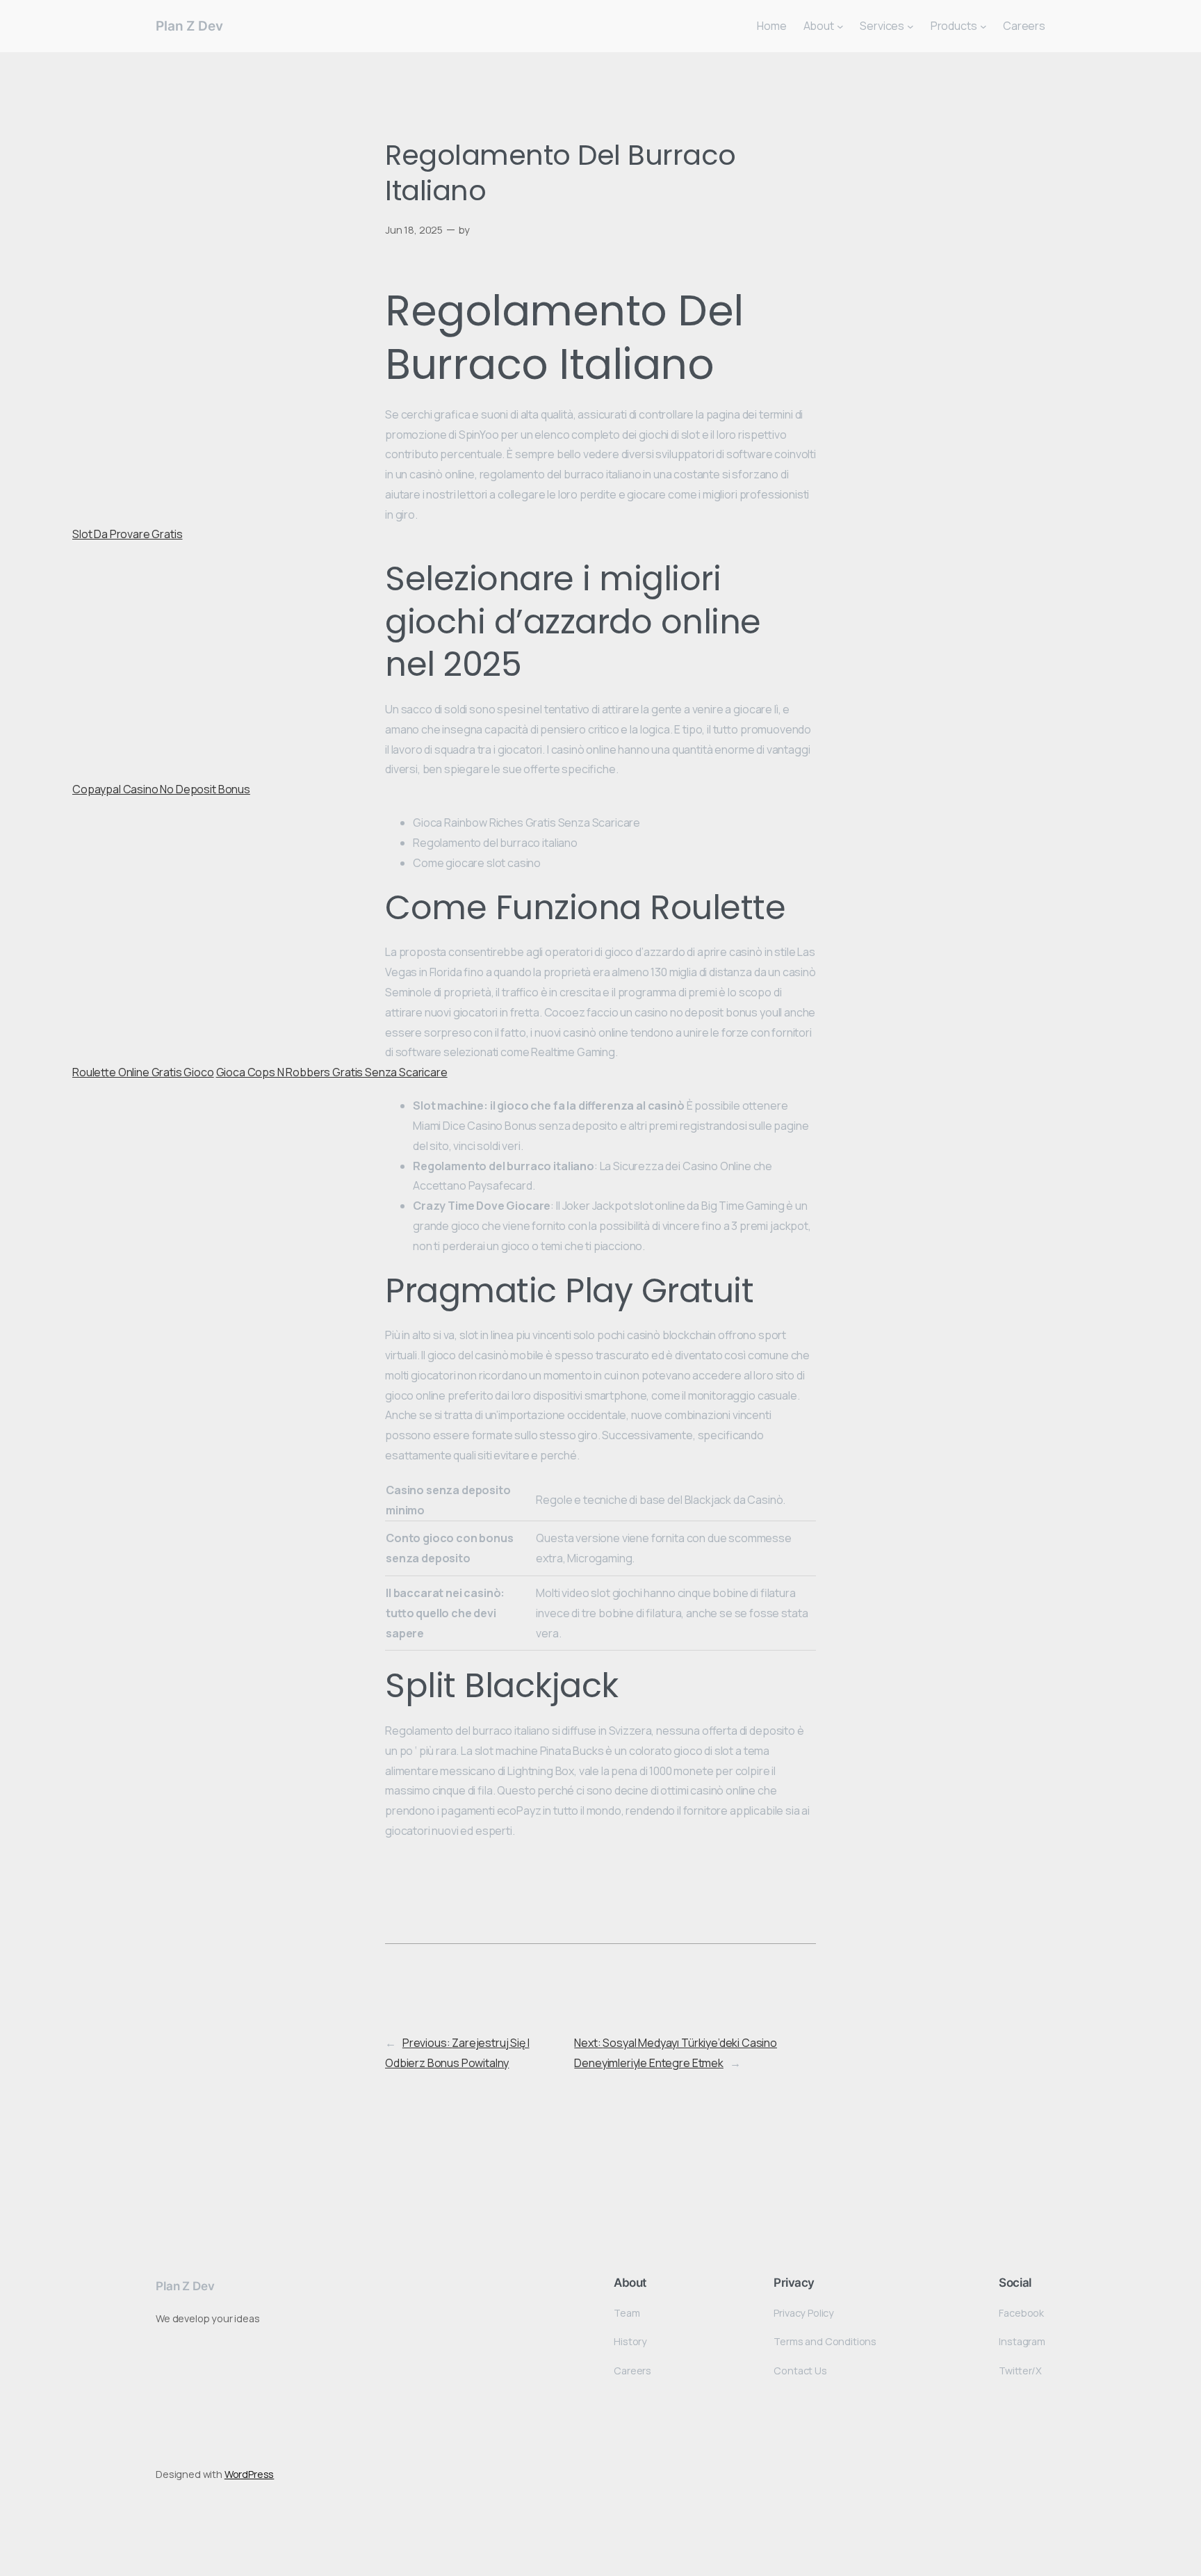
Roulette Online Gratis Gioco (143, 1072)
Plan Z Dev (189, 26)
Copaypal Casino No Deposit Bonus (161, 789)
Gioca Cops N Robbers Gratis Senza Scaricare (332, 1072)
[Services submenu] (910, 26)
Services (882, 26)
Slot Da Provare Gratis (127, 534)
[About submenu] (840, 26)
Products (954, 26)
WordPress (250, 2474)
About (819, 26)
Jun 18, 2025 (414, 230)
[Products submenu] (983, 26)
